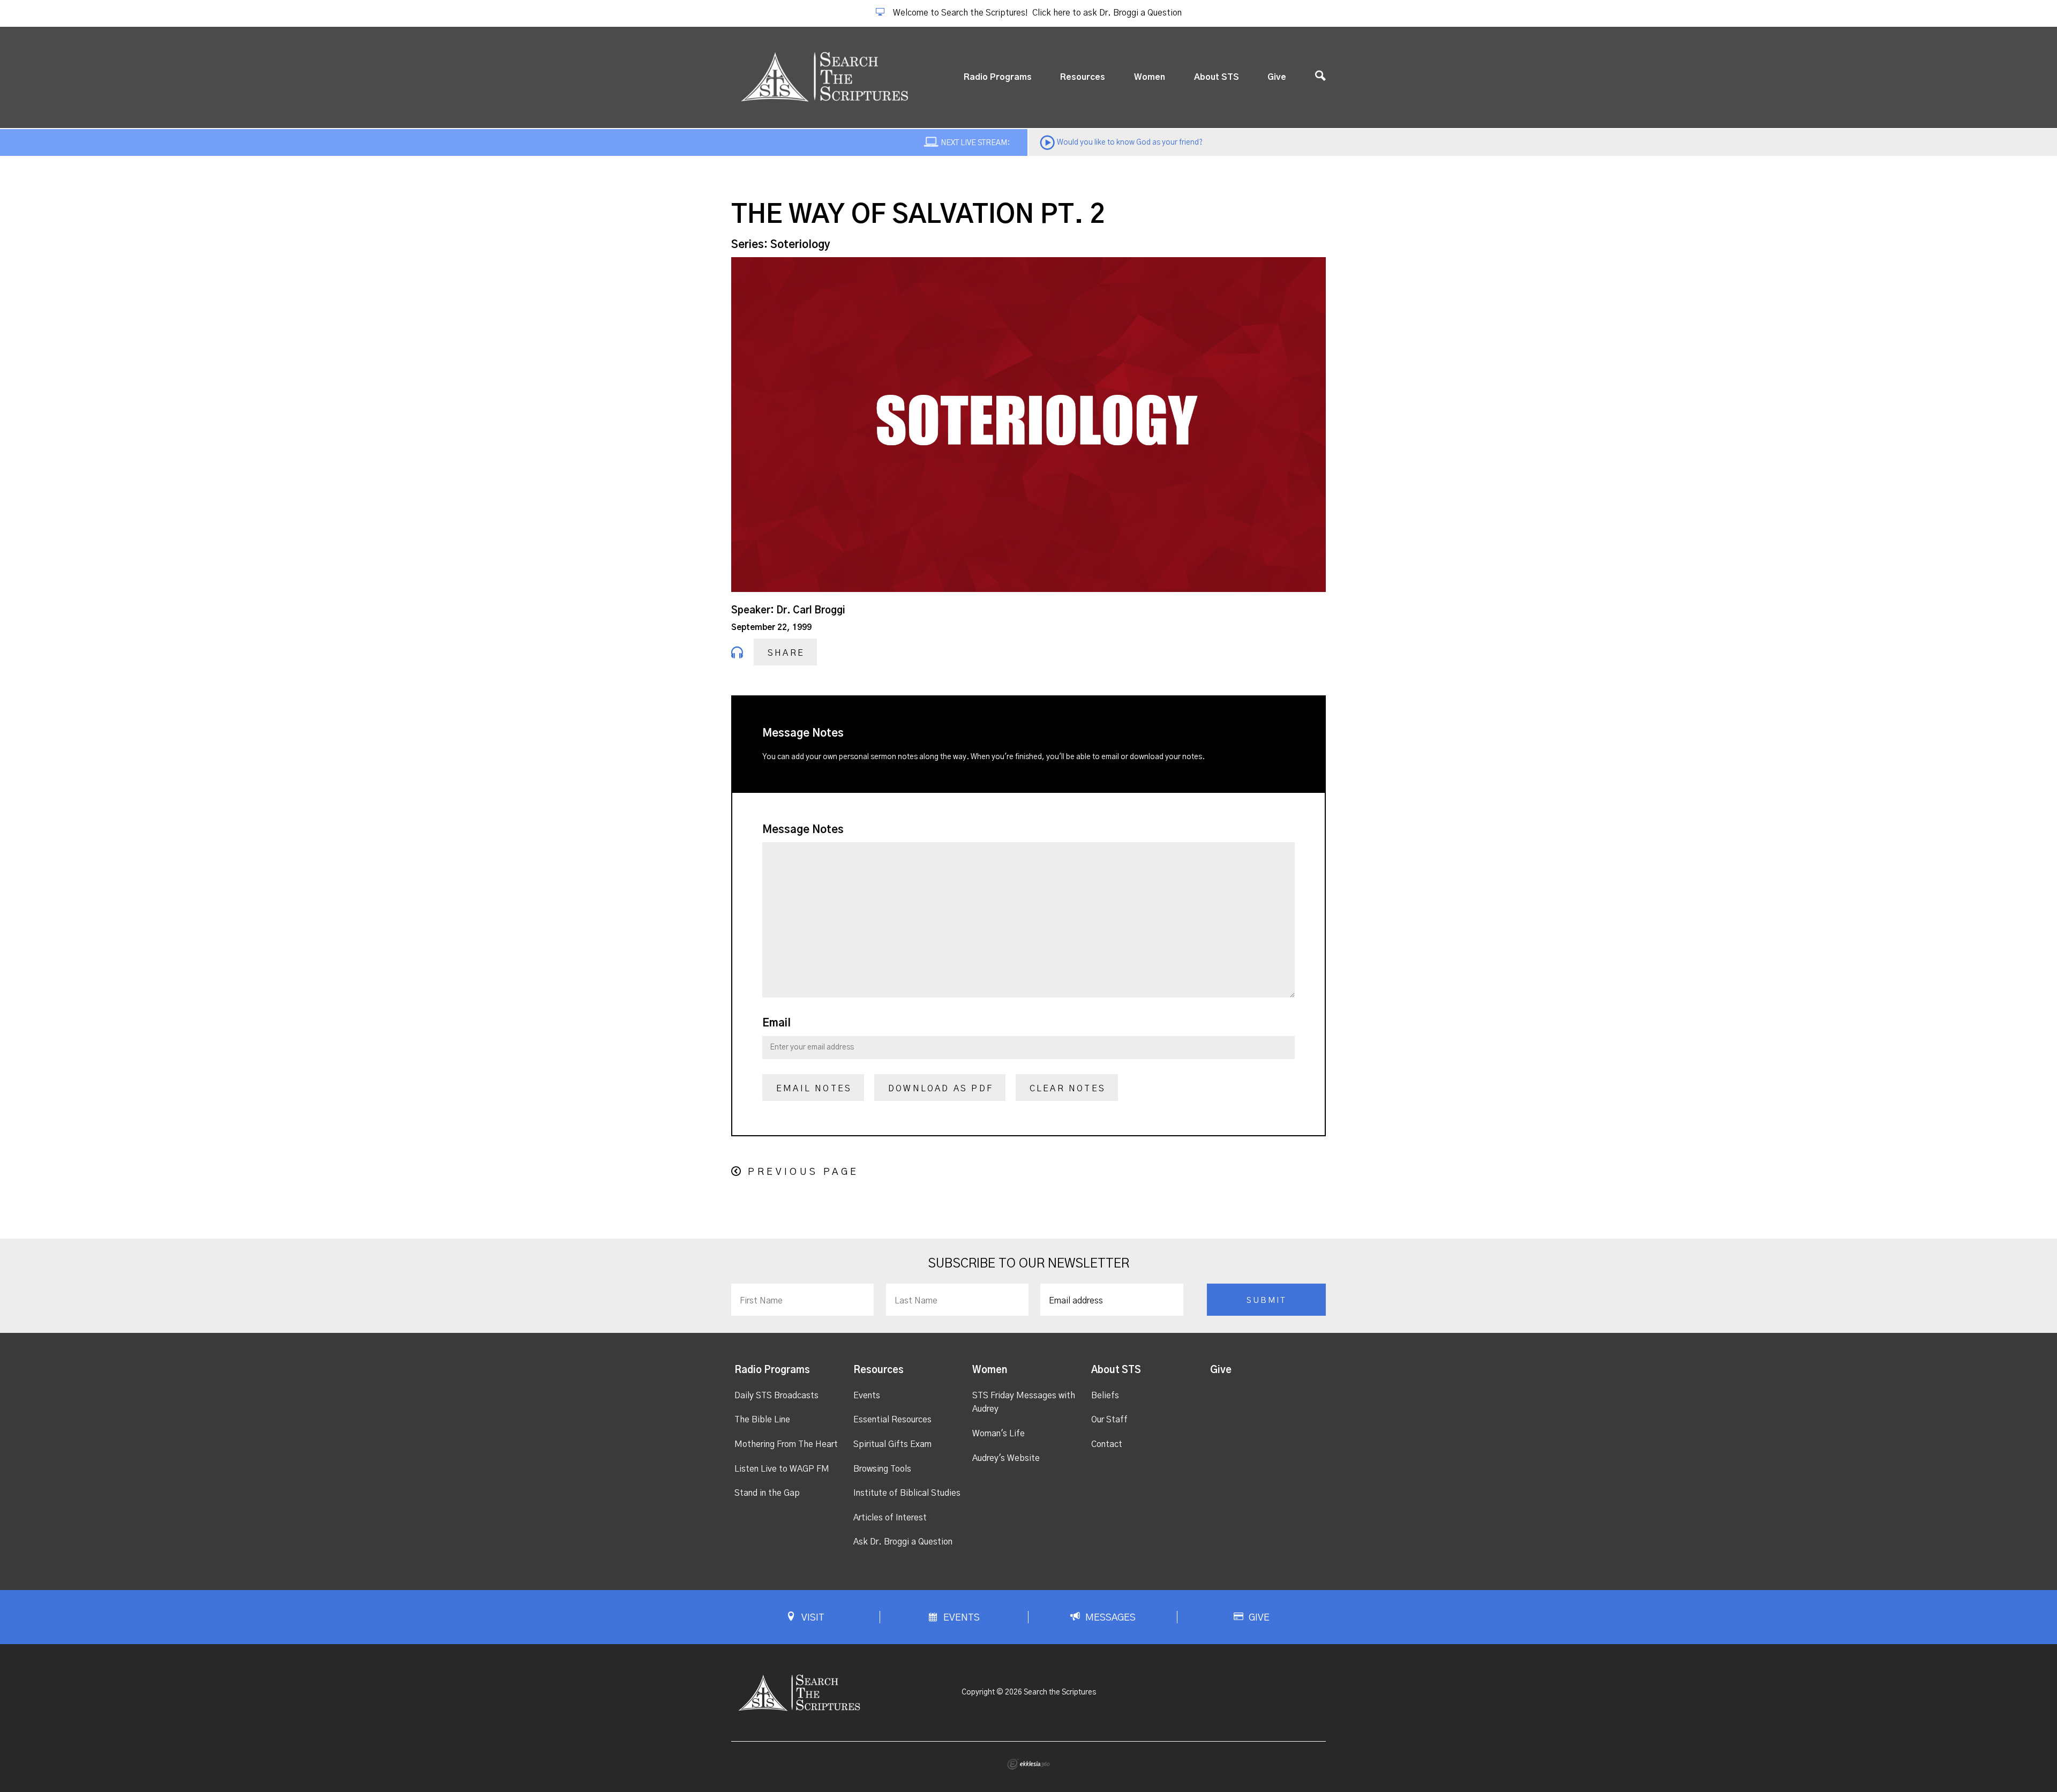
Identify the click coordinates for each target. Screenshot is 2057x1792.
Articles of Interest (890, 1518)
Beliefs (1105, 1396)
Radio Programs (998, 77)
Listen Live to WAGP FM (782, 1469)
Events (867, 1396)
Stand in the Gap (767, 1493)
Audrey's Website (1006, 1458)
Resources (1083, 77)
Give (1277, 77)
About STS (1217, 77)
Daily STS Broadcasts (776, 1396)
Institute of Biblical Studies (907, 1493)
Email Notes (814, 1089)
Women (1150, 77)
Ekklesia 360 (1028, 1764)
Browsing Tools (882, 1469)
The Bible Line (762, 1420)
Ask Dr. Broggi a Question (903, 1542)
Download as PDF (941, 1089)
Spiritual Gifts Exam (892, 1444)
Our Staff (1109, 1420)
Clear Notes (1068, 1089)
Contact (1107, 1444)
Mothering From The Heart (786, 1444)
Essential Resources (892, 1420)
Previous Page (803, 1172)
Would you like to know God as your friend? (1130, 143)
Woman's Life (999, 1434)
